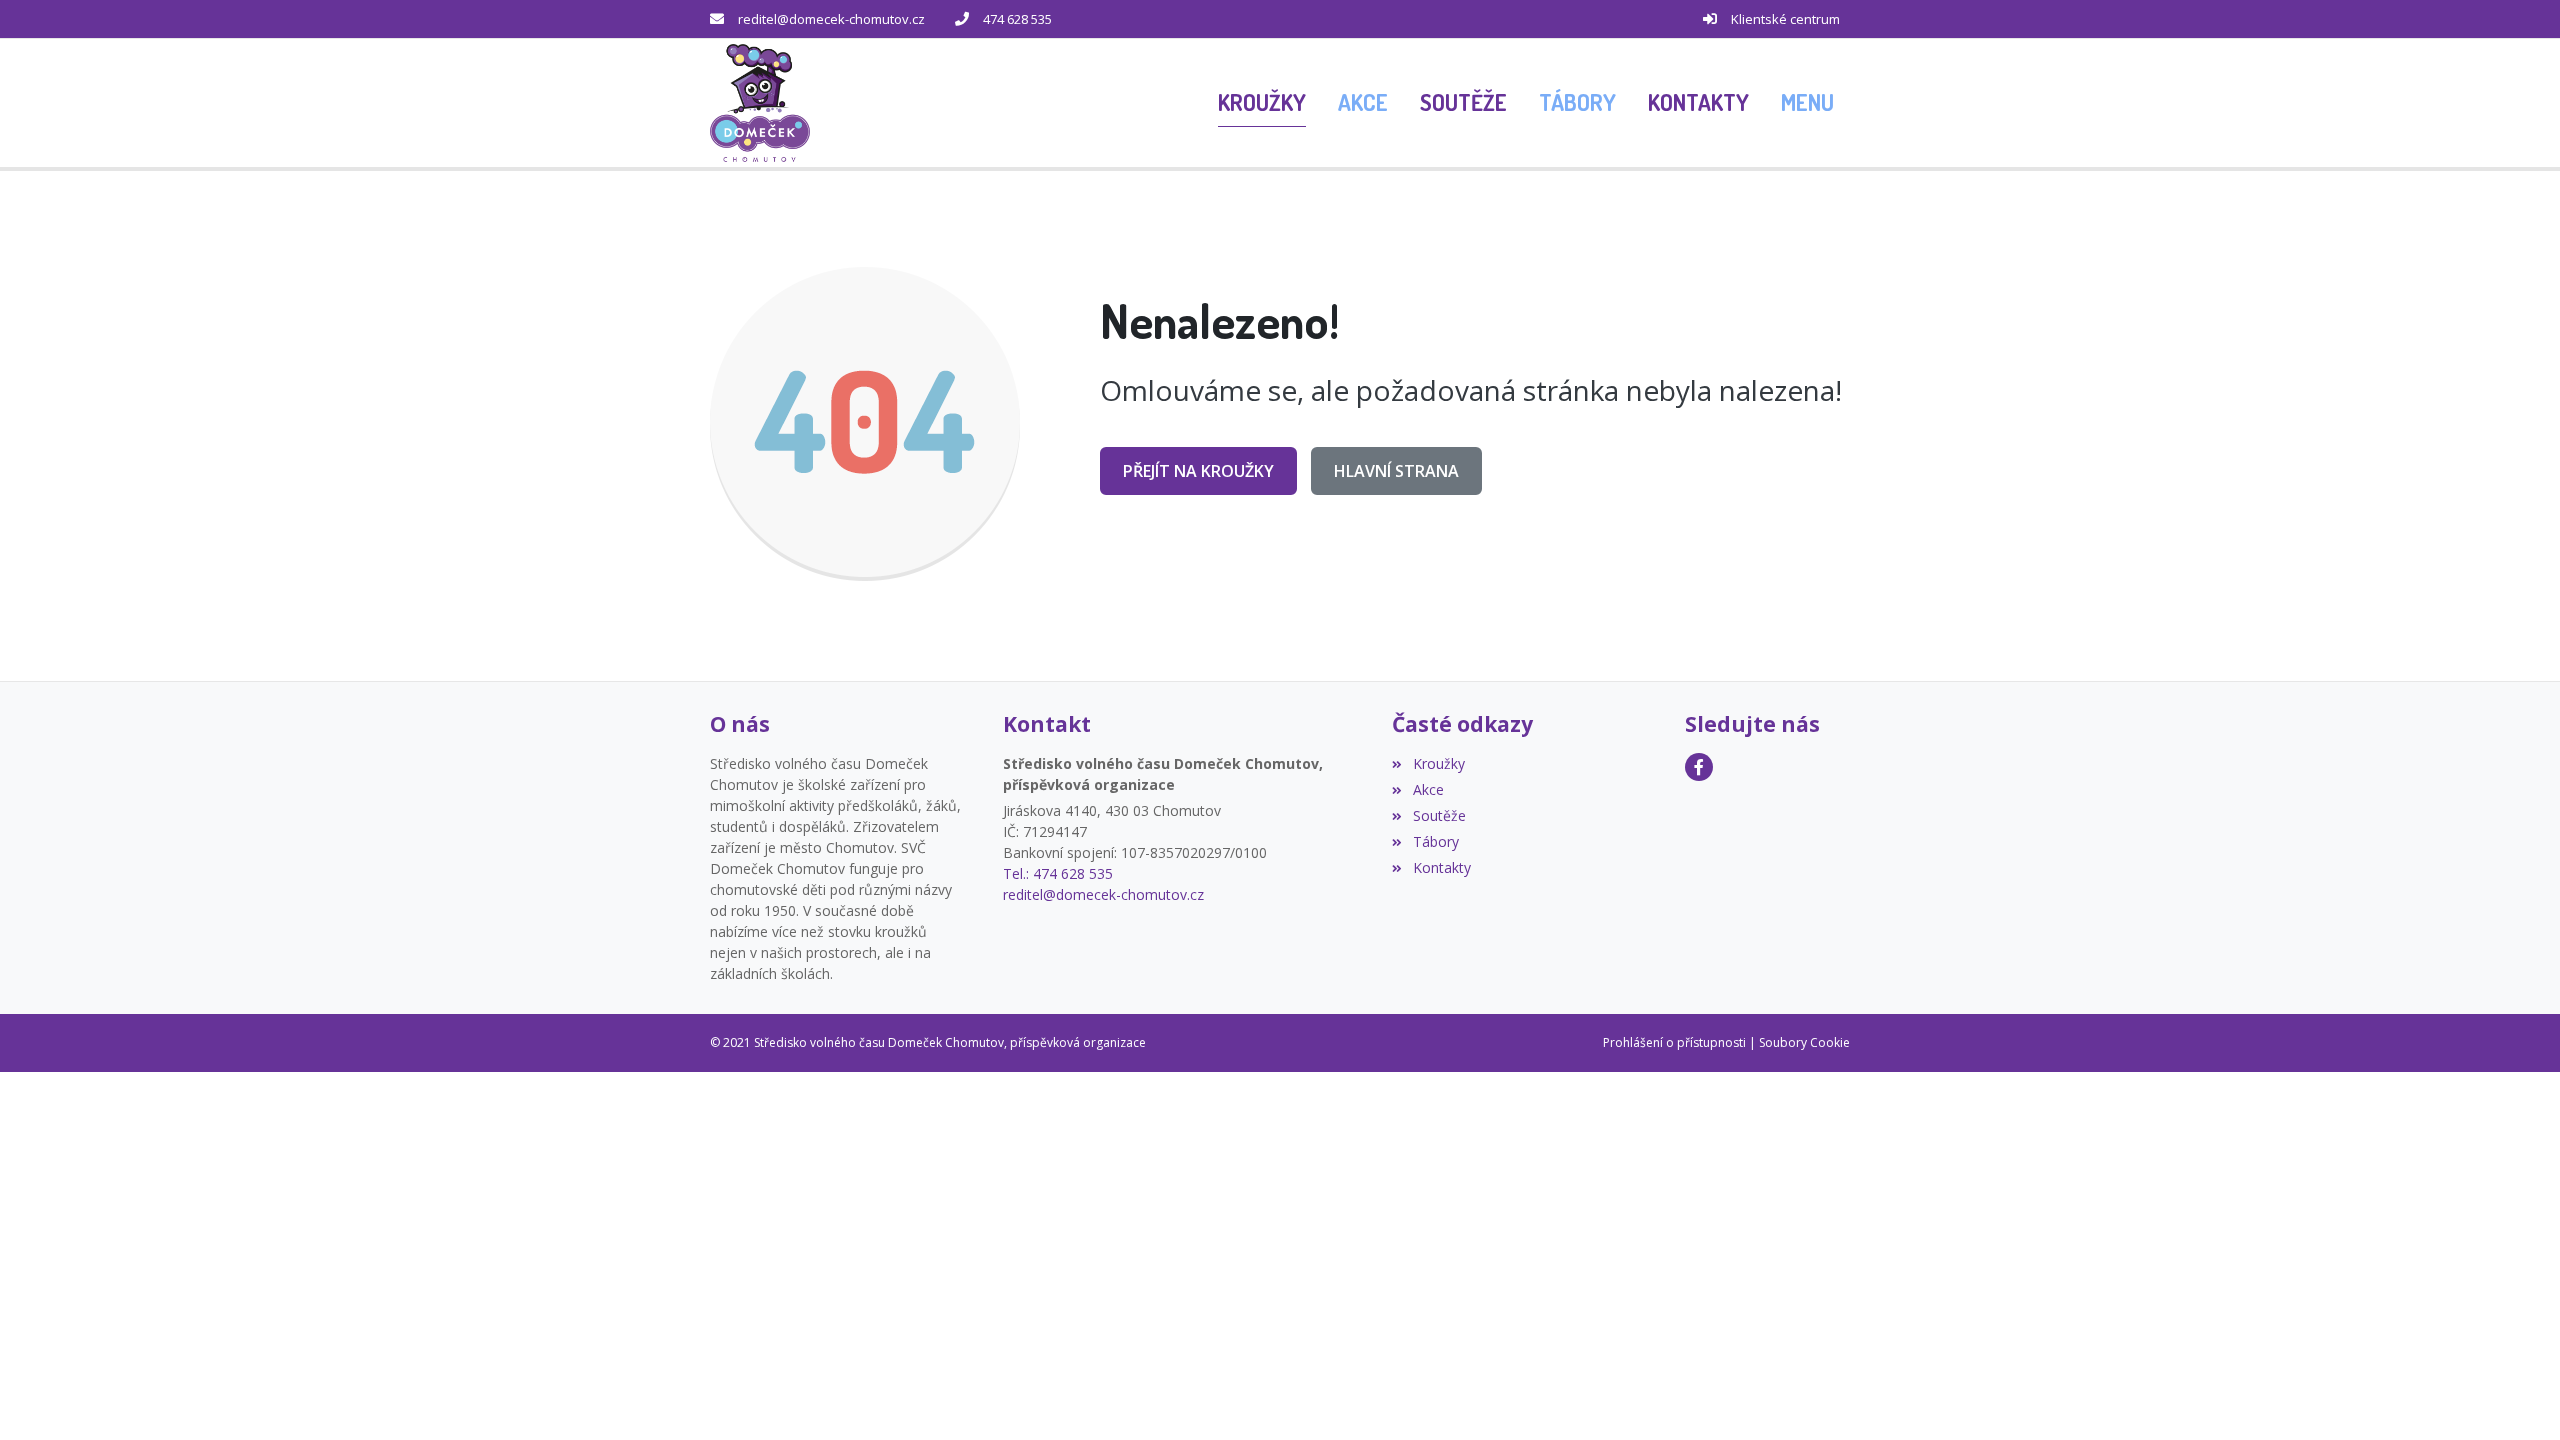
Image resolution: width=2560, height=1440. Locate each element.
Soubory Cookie (1804, 1042)
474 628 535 (1017, 19)
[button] (1807, 103)
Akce (1428, 789)
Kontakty (1441, 867)
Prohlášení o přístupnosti (1674, 1042)
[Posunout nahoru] (2515, 1395)
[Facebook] (1699, 767)
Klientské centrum (1785, 19)
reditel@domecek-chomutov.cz (831, 19)
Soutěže (1439, 815)
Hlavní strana (1396, 471)
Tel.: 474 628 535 (1058, 873)
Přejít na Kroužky (1198, 471)
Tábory (1435, 841)
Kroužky (1438, 763)
